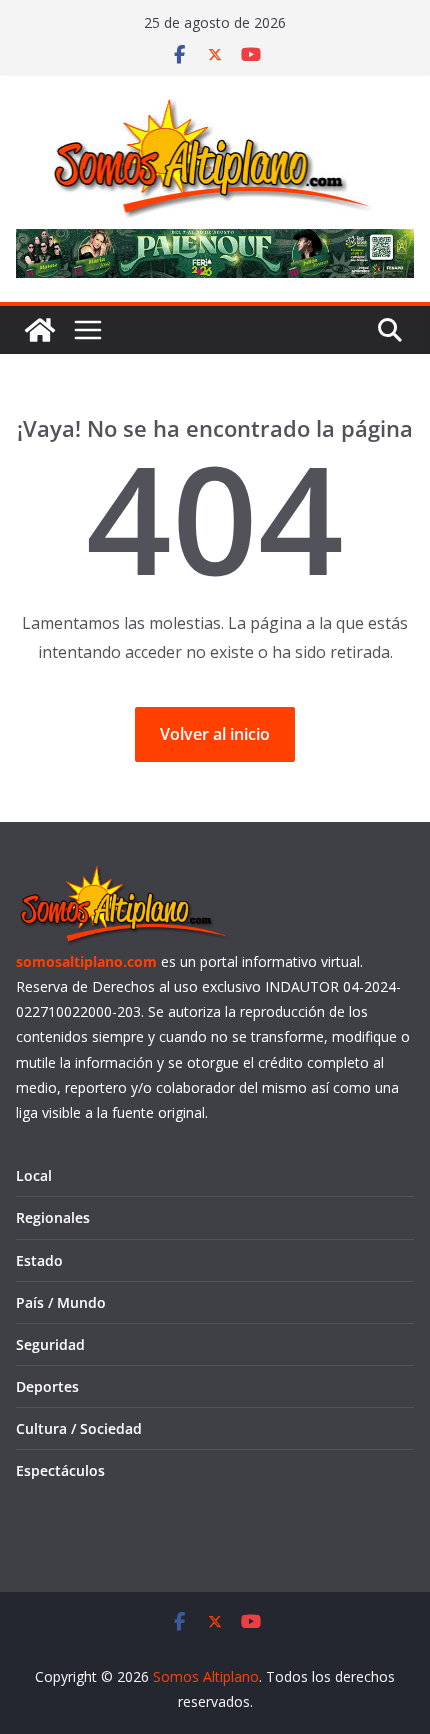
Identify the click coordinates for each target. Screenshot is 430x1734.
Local (34, 1175)
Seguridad (50, 1344)
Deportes (47, 1386)
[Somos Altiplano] (40, 330)
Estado (39, 1260)
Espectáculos (60, 1470)
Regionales (53, 1217)
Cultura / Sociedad (79, 1428)
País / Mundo (61, 1302)
